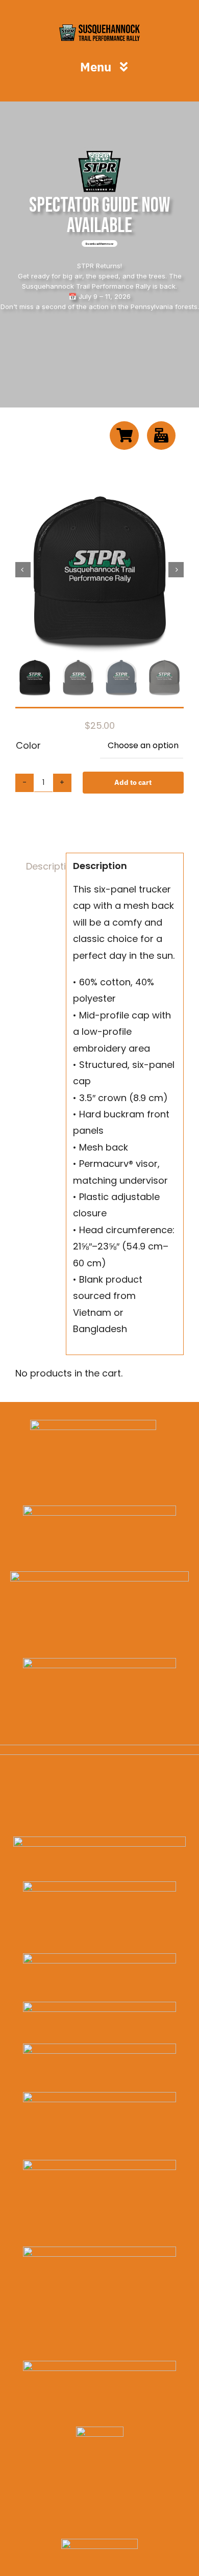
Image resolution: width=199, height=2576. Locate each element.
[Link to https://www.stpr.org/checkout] (161, 436)
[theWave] (99, 2096)
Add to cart (133, 782)
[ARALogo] (93, 1424)
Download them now (99, 244)
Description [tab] (43, 866)
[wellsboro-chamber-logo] (99, 1576)
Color (28, 745)
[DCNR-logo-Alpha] (99, 1662)
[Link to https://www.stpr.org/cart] (124, 436)
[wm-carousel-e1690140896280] (99, 1510)
